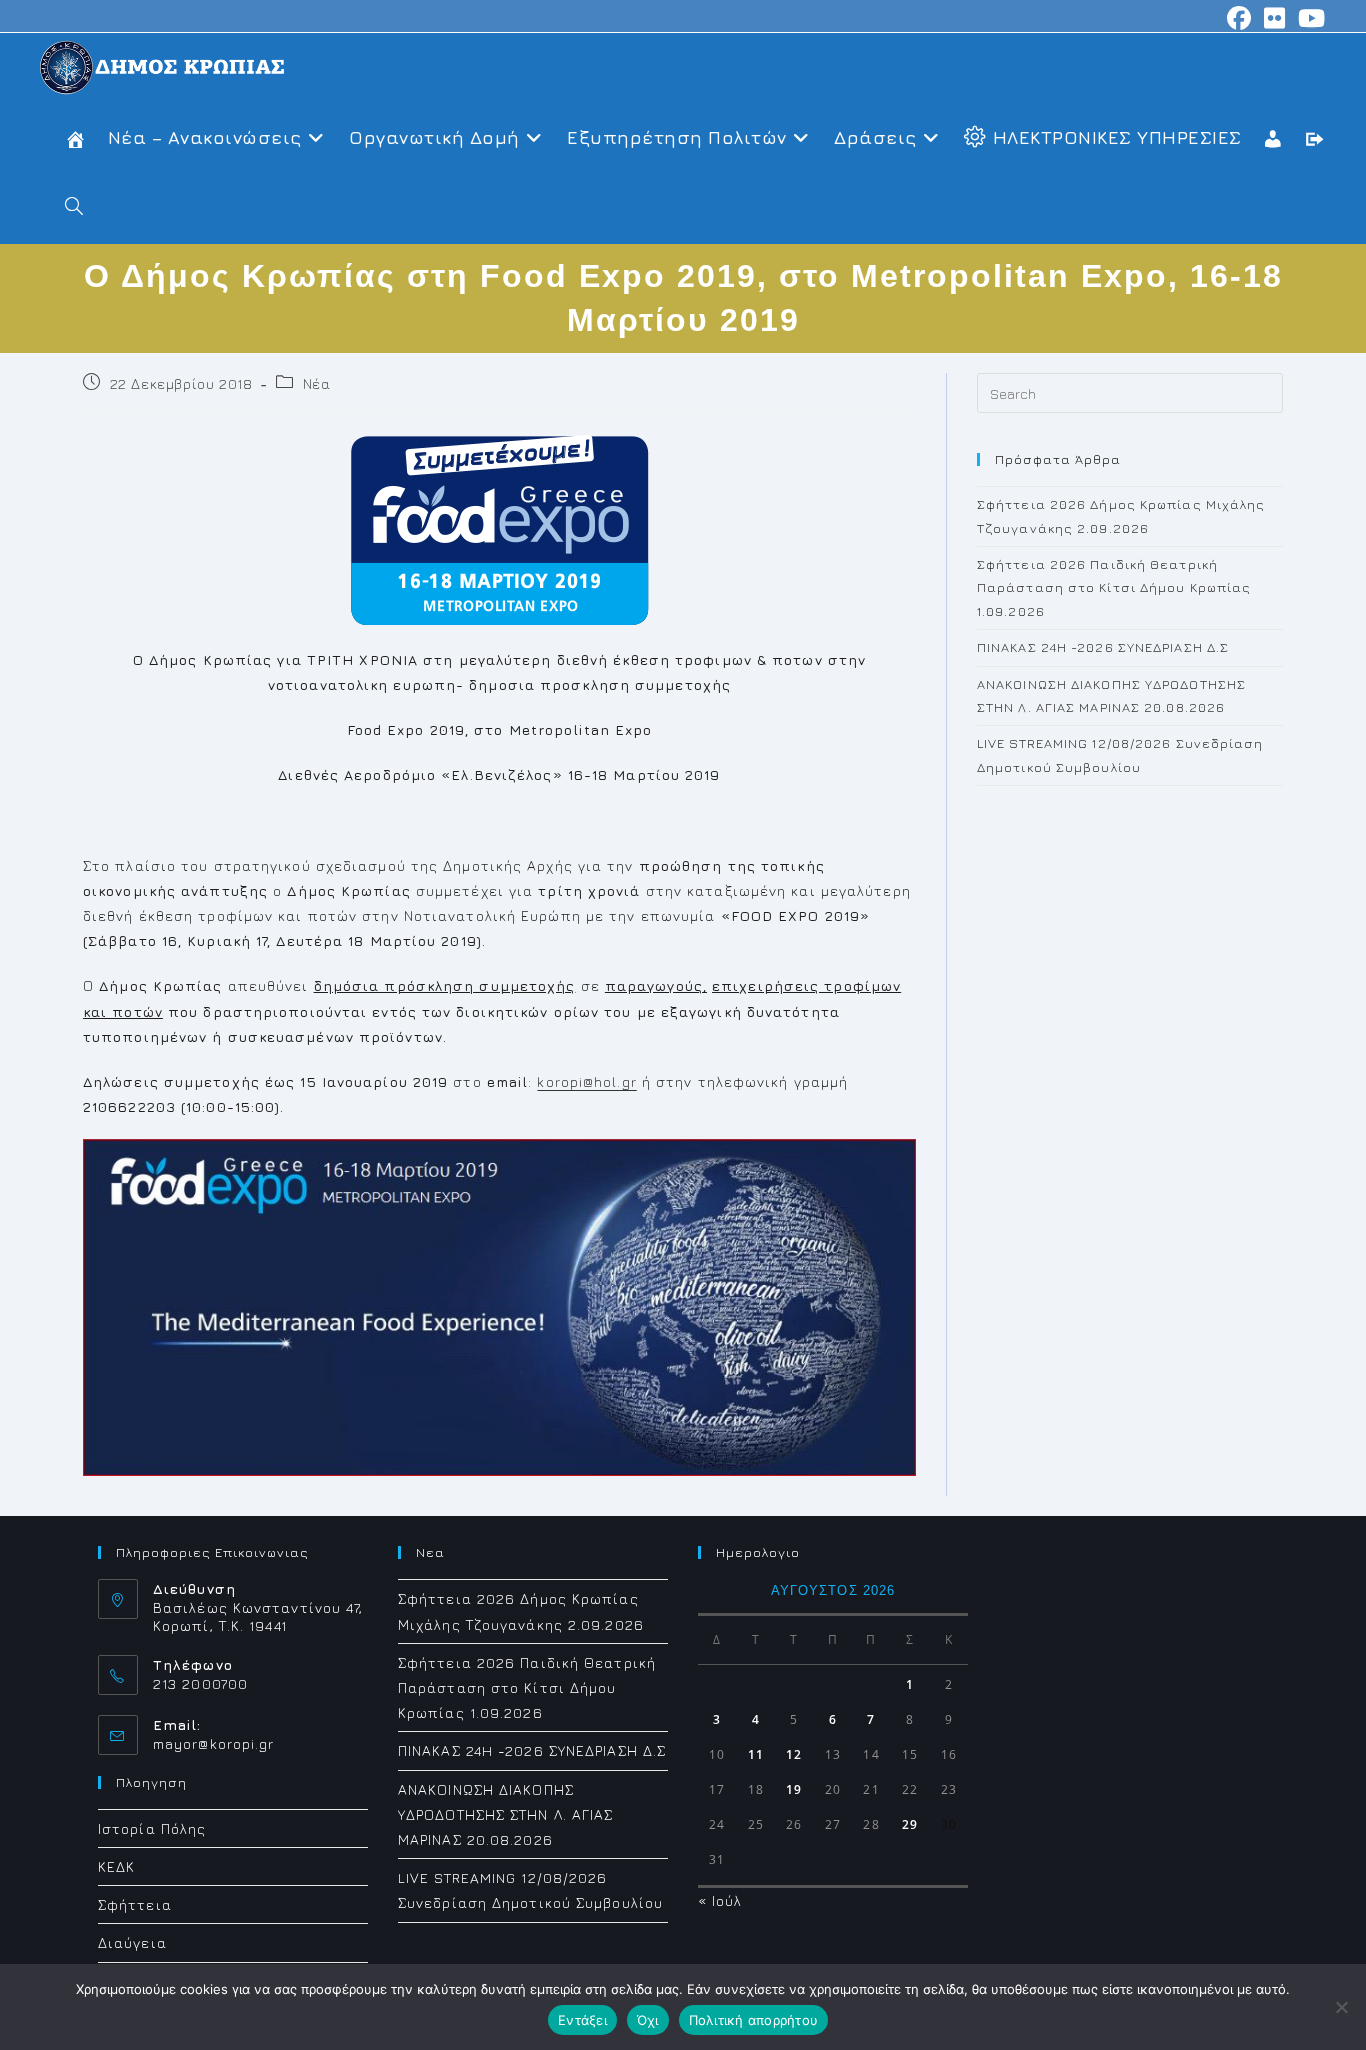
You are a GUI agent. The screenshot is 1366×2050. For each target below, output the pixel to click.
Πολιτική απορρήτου (754, 2020)
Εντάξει (582, 2020)
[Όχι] (1341, 2007)
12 (794, 1754)
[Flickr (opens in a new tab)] (1275, 18)
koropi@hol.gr (586, 1081)
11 (756, 1754)
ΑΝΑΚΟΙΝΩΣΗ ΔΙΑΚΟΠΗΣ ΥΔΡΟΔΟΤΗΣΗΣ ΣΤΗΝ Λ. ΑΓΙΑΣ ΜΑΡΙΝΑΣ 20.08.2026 (506, 1814)
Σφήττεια (135, 1904)
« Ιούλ (720, 1900)
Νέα (317, 383)
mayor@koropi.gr (214, 1743)
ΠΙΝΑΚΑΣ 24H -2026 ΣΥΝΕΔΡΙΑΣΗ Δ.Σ (1103, 647)
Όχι (648, 2020)
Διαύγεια (132, 1942)
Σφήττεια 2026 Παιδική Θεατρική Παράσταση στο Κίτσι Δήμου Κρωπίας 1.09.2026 (1114, 587)
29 (910, 1824)
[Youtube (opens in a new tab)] (1309, 18)
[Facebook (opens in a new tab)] (1239, 18)
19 (794, 1789)
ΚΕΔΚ (116, 1866)
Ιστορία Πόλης (152, 1828)
